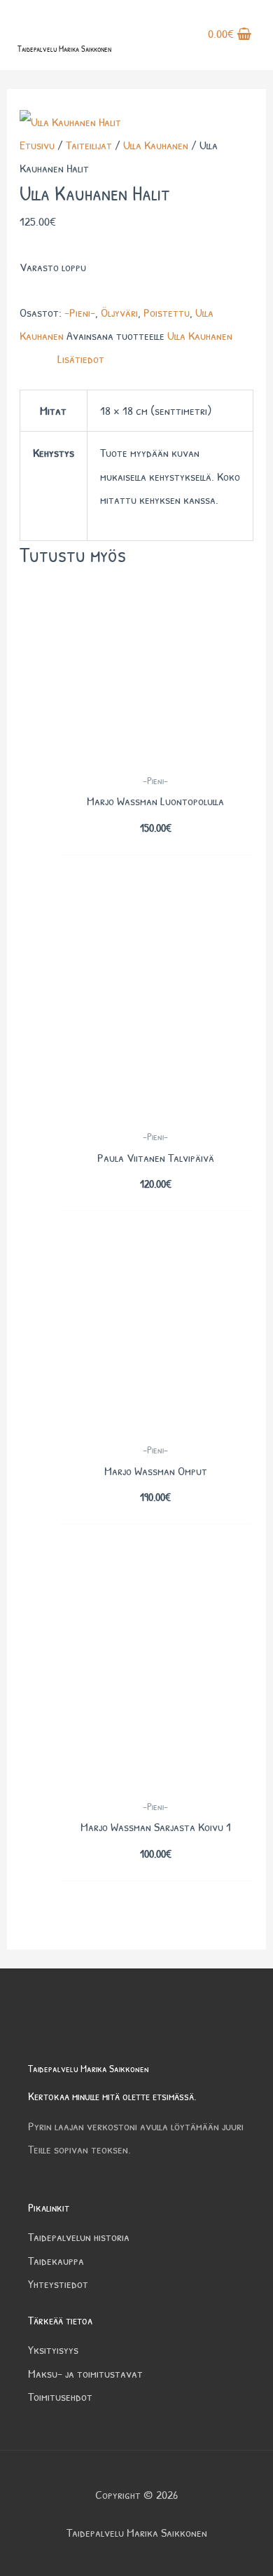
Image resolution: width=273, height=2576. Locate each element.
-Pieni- (80, 312)
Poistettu (167, 312)
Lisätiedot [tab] (81, 358)
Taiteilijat (89, 145)
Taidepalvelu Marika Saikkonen (64, 49)
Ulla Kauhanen (156, 145)
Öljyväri (119, 312)
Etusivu (37, 145)
